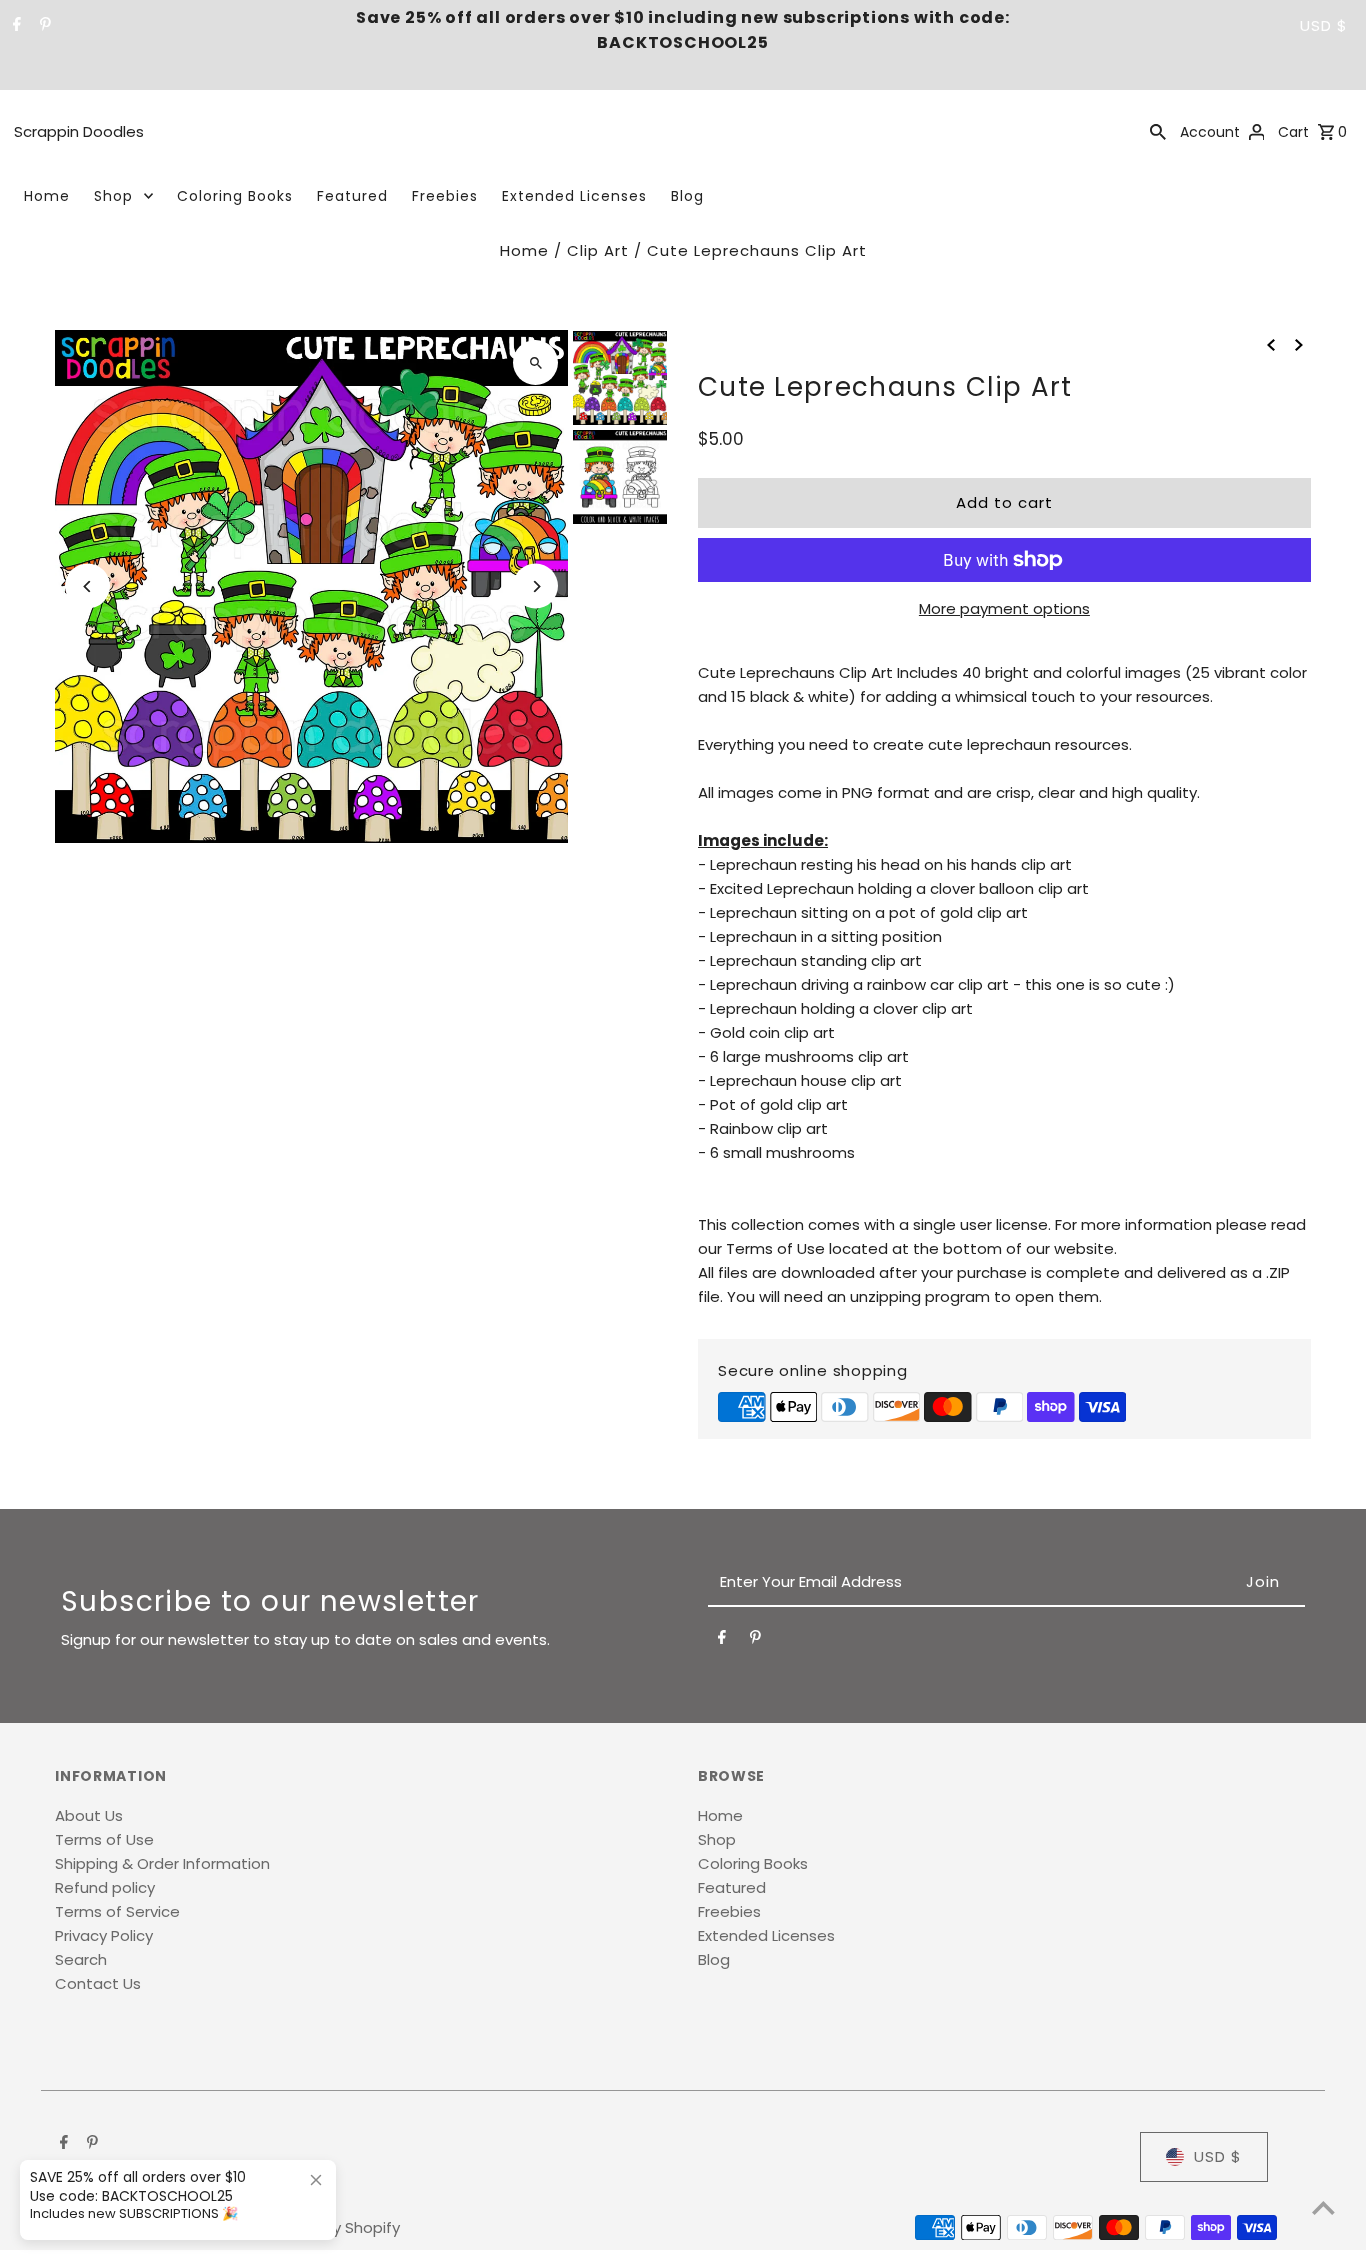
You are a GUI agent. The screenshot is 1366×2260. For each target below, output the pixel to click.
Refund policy (105, 1887)
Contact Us (98, 1983)
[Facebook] (14, 26)
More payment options (1004, 608)
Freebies (445, 196)
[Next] (535, 586)
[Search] (1158, 131)
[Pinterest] (43, 26)
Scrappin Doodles (79, 131)
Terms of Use (104, 1839)
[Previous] (87, 586)
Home (47, 196)
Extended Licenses (574, 196)
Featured (352, 196)
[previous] (1271, 344)
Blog (687, 196)
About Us (89, 1815)
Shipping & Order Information (162, 1863)
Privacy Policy (104, 1935)
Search (81, 1959)
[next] (1299, 344)
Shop (113, 196)
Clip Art (598, 250)
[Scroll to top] (1323, 2207)
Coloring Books (235, 196)
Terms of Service (117, 1911)
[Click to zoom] (535, 362)
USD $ (1324, 25)
